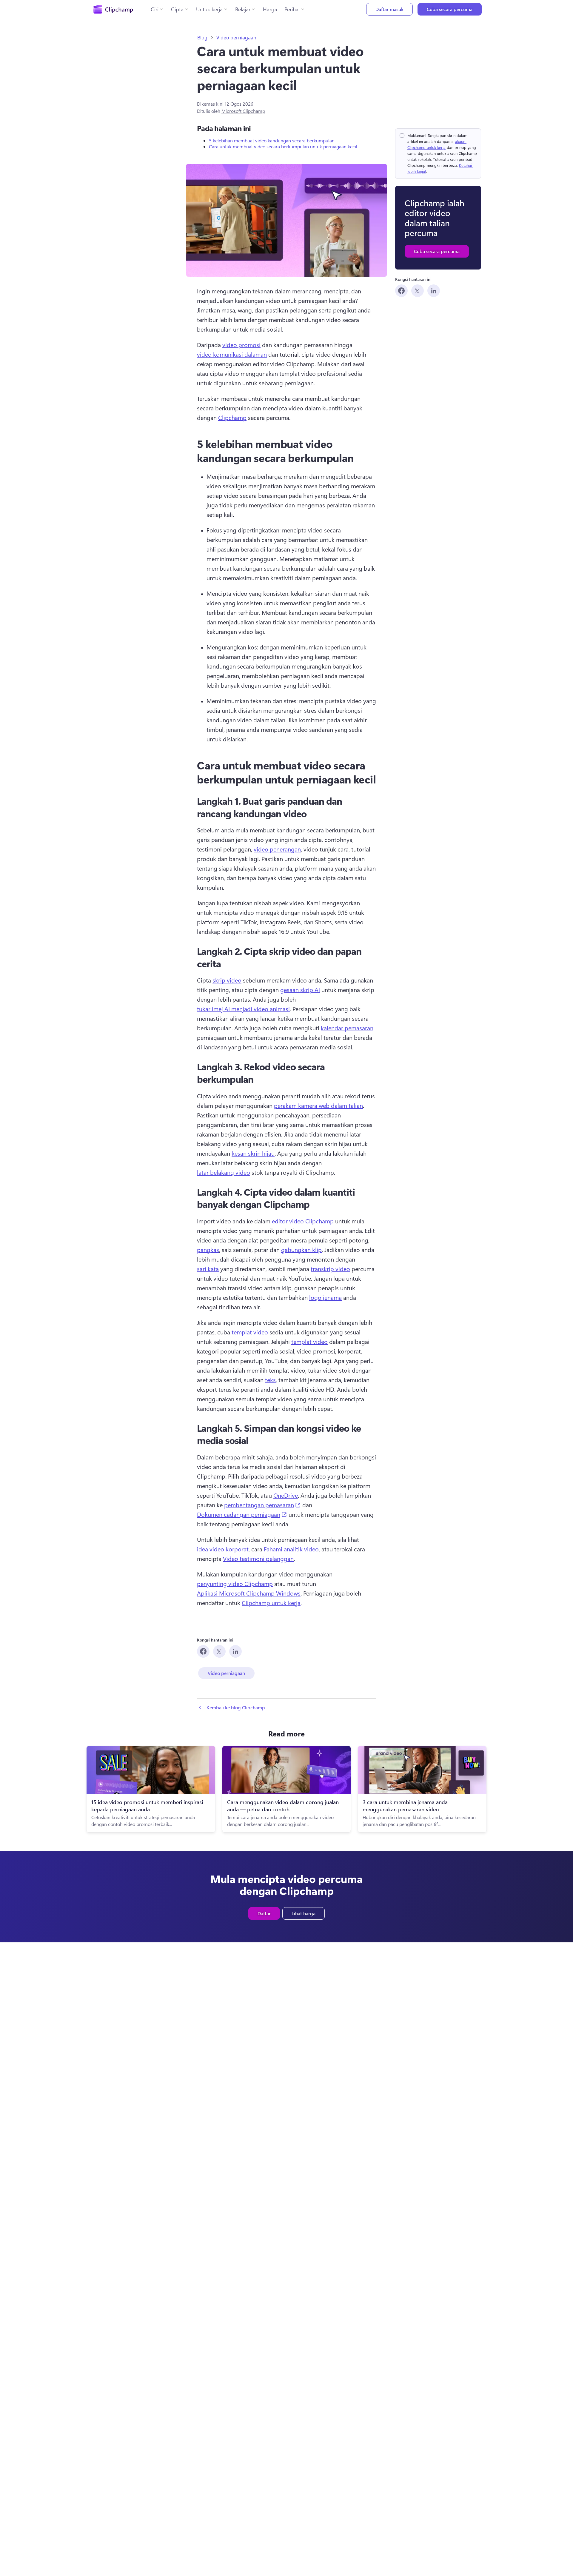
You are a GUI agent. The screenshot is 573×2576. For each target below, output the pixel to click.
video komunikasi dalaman (232, 354)
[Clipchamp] (113, 9)
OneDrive (286, 1495)
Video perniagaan (236, 38)
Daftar (264, 1913)
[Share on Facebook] (401, 291)
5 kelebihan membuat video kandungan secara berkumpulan (272, 140)
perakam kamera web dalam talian (318, 1105)
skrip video (227, 980)
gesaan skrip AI (300, 990)
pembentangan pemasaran (262, 1505)
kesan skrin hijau (253, 1153)
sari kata (208, 1269)
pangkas (208, 1249)
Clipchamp (232, 417)
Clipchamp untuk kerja (271, 1603)
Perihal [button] (292, 9)
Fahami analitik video (291, 1549)
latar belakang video (224, 1172)
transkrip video (330, 1269)
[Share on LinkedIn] (434, 291)
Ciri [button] (155, 9)
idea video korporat (223, 1549)
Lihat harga (304, 1913)
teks (270, 1380)
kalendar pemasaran (347, 1028)
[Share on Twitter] (418, 291)
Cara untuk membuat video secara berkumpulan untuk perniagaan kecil (283, 146)
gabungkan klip (301, 1249)
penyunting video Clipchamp (235, 1583)
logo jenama (325, 1297)
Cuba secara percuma (450, 9)
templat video (250, 1332)
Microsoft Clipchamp (243, 111)
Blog (202, 38)
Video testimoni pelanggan (258, 1558)
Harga (270, 9)
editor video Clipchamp (303, 1221)
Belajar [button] (243, 9)
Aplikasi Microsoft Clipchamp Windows (249, 1593)
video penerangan (277, 849)
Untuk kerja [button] (209, 9)
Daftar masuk (389, 9)
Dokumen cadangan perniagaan (242, 1514)
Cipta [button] (177, 9)
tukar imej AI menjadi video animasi (243, 1009)
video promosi (241, 345)
